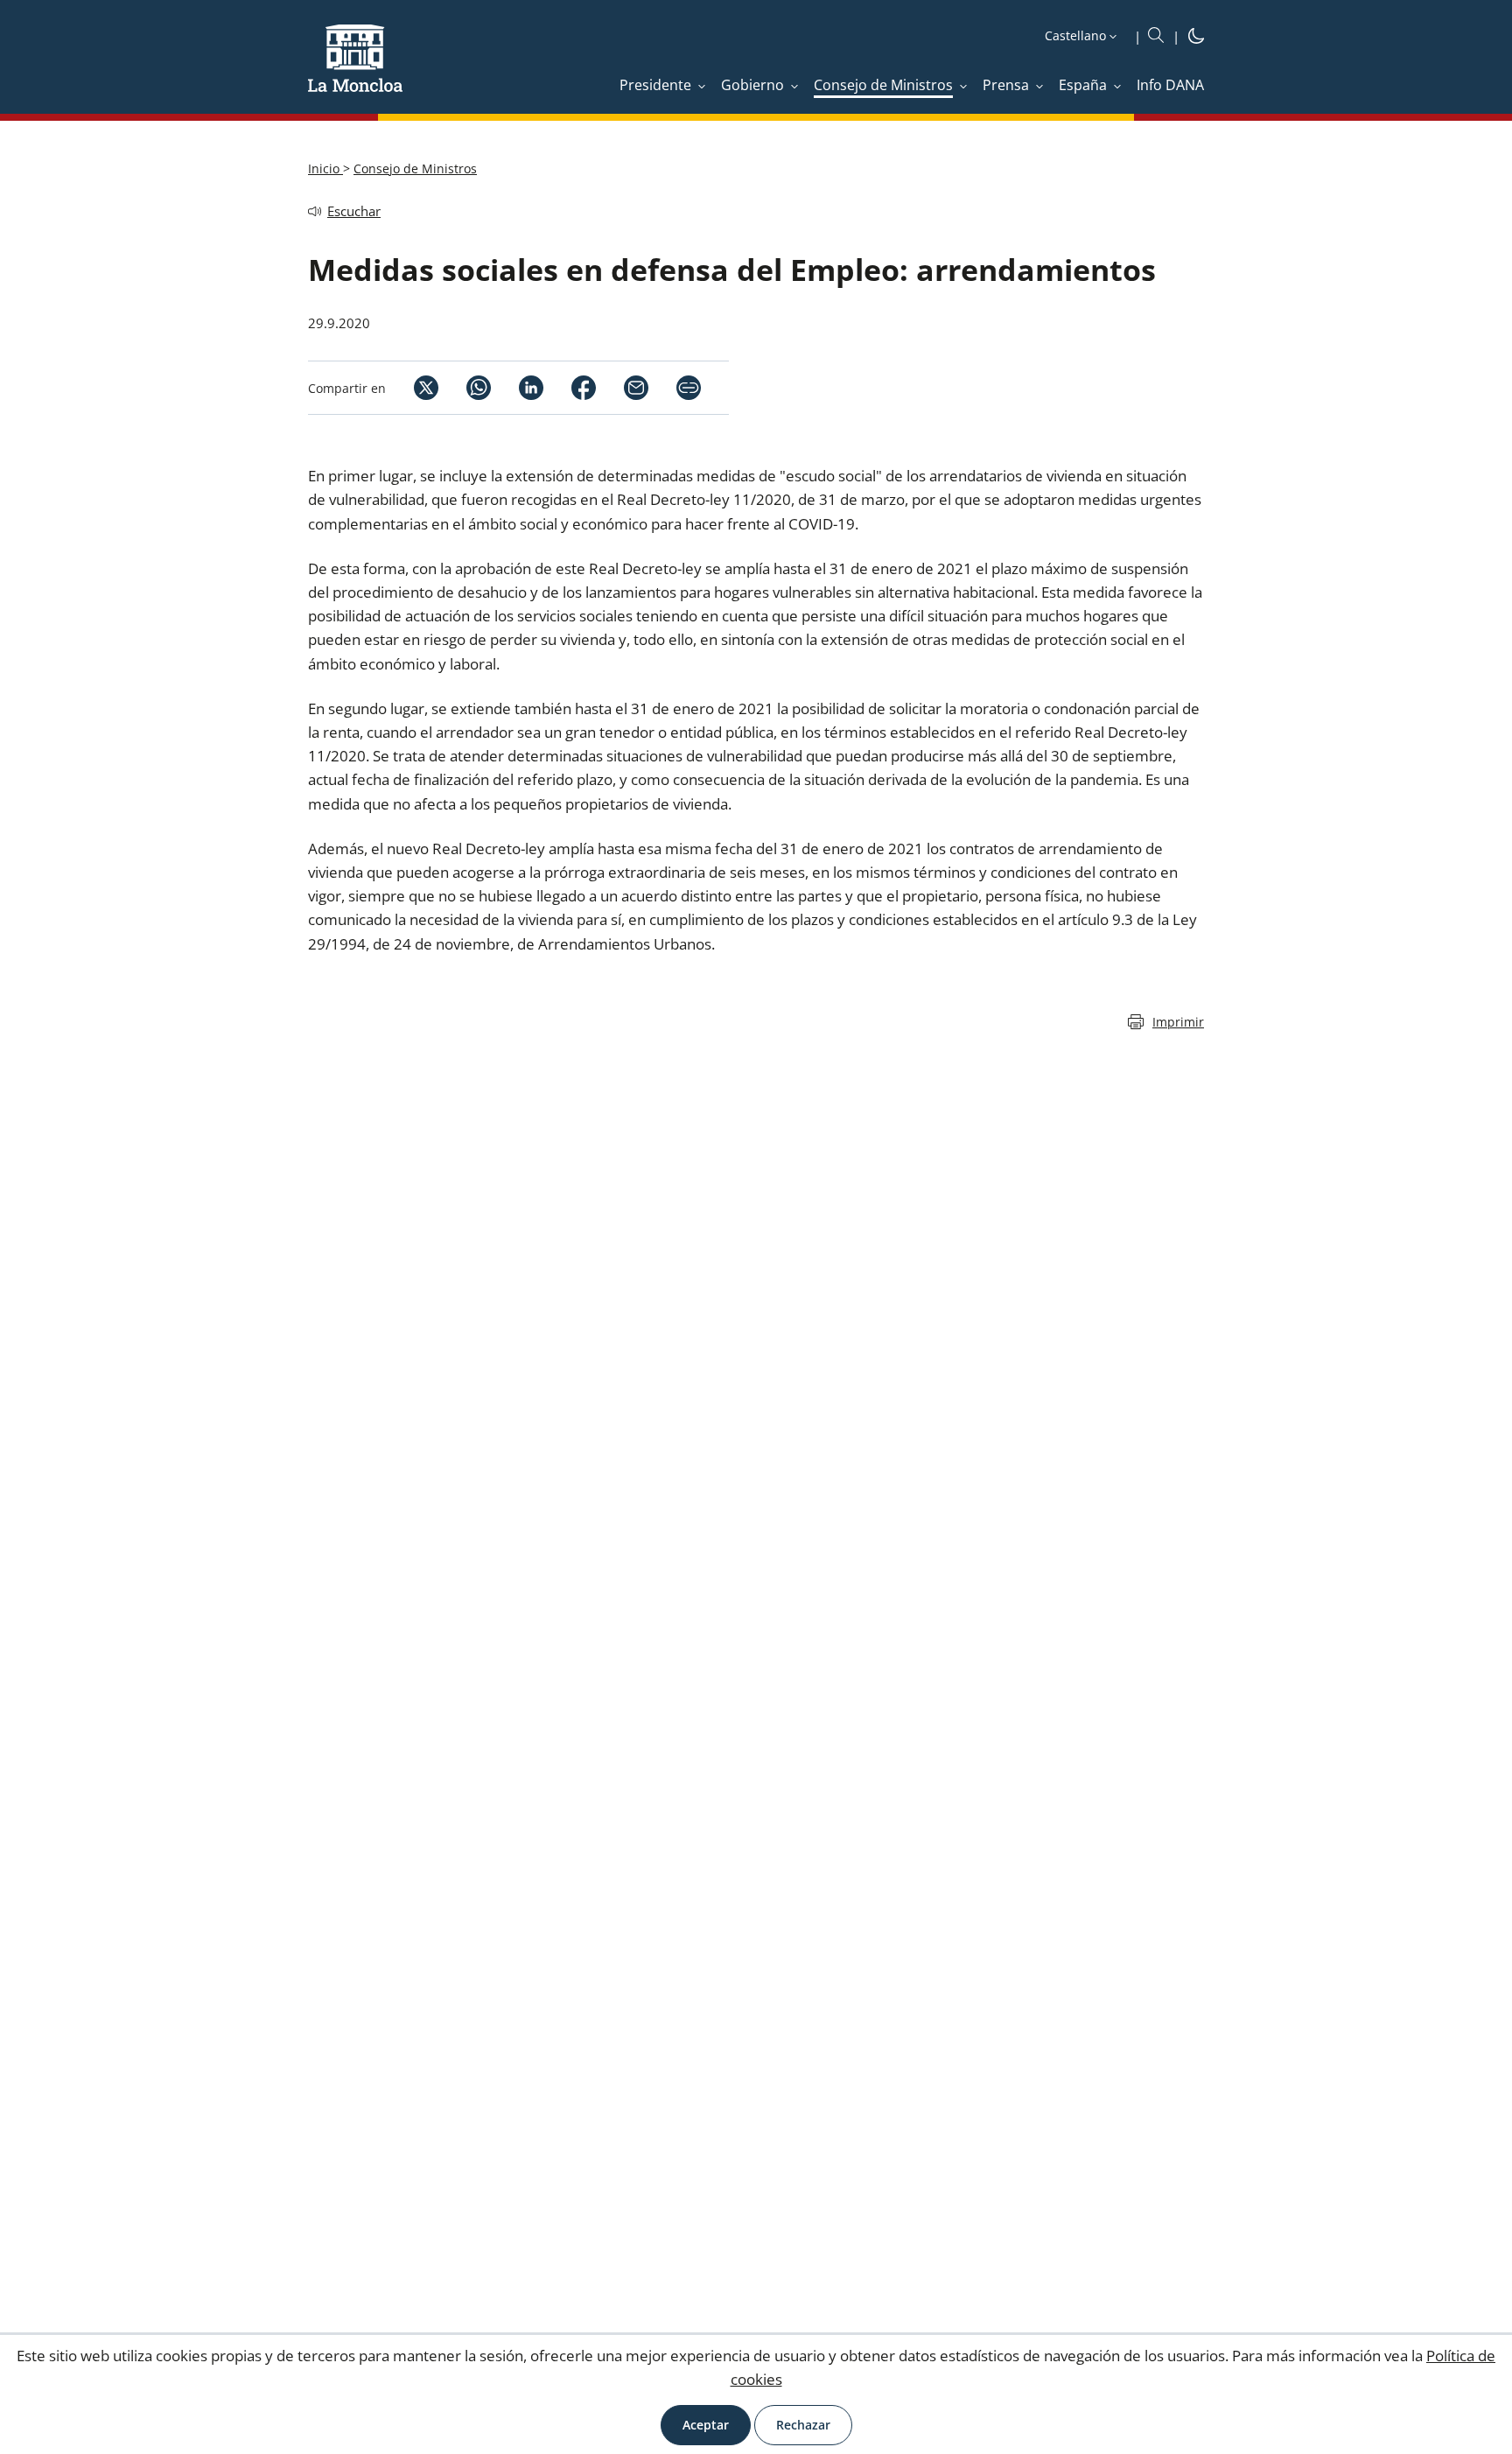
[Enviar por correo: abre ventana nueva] (622, 388)
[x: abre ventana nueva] (412, 388)
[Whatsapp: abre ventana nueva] (465, 388)
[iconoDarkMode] (1196, 39)
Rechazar (803, 2425)
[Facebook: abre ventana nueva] (570, 388)
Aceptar (706, 2425)
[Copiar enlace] (689, 388)
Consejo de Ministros (415, 168)
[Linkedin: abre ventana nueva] (517, 388)
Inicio (325, 168)
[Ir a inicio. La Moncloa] (355, 69)
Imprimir (1178, 1022)
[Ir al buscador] (1156, 36)
